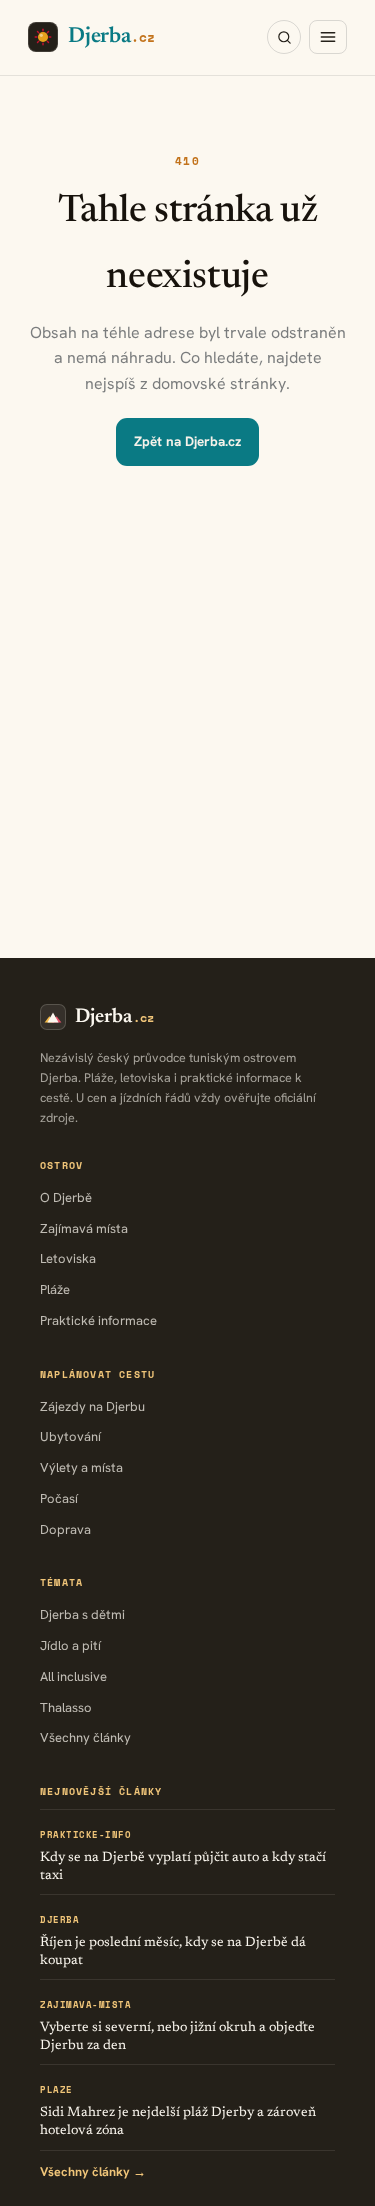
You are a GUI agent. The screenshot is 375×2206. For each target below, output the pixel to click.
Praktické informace (98, 1320)
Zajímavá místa (84, 1228)
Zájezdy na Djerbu (92, 1406)
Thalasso (66, 1707)
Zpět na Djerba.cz (187, 441)
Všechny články (85, 1737)
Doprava (65, 1529)
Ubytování (70, 1436)
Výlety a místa (81, 1467)
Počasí (59, 1498)
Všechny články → (93, 2171)
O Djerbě (66, 1197)
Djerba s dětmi (82, 1614)
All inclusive (73, 1676)
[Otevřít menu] (328, 37)
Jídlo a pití (70, 1645)
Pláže (55, 1289)
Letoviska (68, 1258)
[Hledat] (284, 37)
